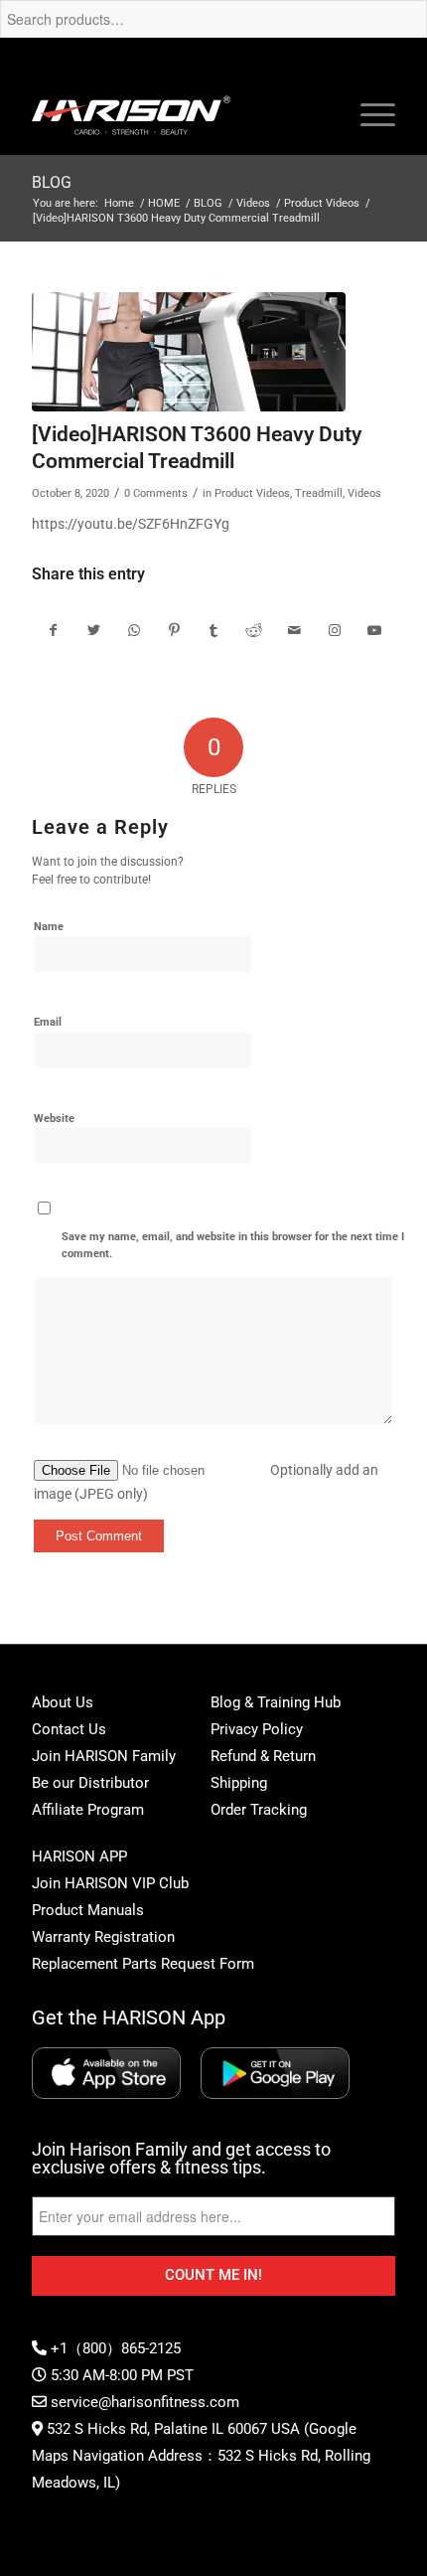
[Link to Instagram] (334, 631)
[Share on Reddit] (254, 631)
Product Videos (252, 493)
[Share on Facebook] (53, 631)
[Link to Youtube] (374, 631)
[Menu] (368, 115)
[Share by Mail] (294, 631)
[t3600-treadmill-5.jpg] (189, 352)
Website (54, 1119)
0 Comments (156, 493)
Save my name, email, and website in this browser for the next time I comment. (233, 1245)
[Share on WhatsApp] (134, 631)
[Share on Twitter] (94, 631)
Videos (364, 493)
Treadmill (319, 493)
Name (49, 927)
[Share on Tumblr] (214, 631)
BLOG (52, 182)
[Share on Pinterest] (173, 631)
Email (48, 1022)
